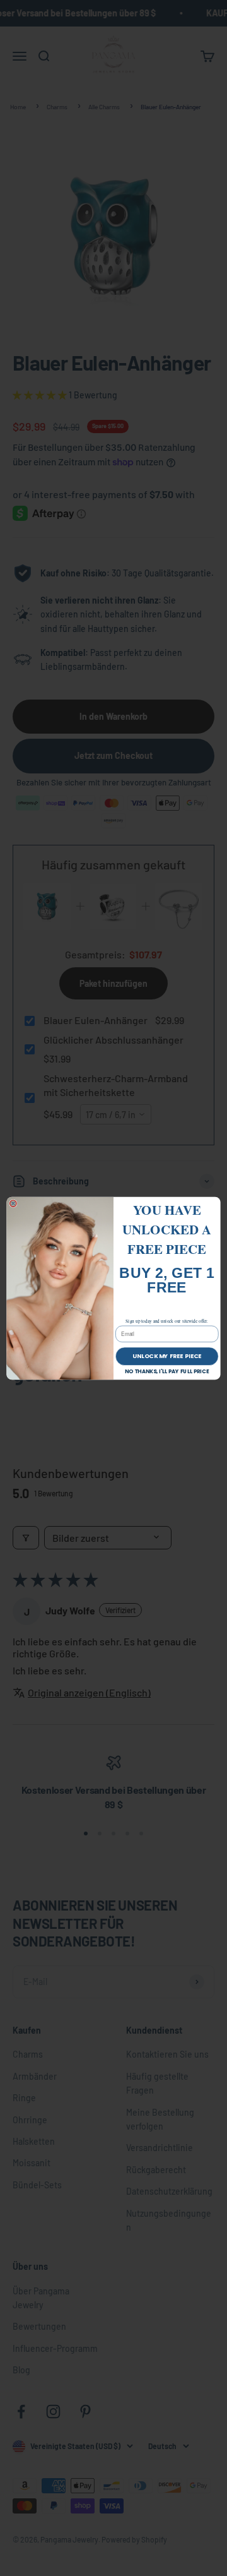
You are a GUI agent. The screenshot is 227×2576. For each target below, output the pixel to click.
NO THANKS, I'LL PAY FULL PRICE (167, 1371)
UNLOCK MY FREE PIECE (167, 1356)
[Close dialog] (13, 1203)
